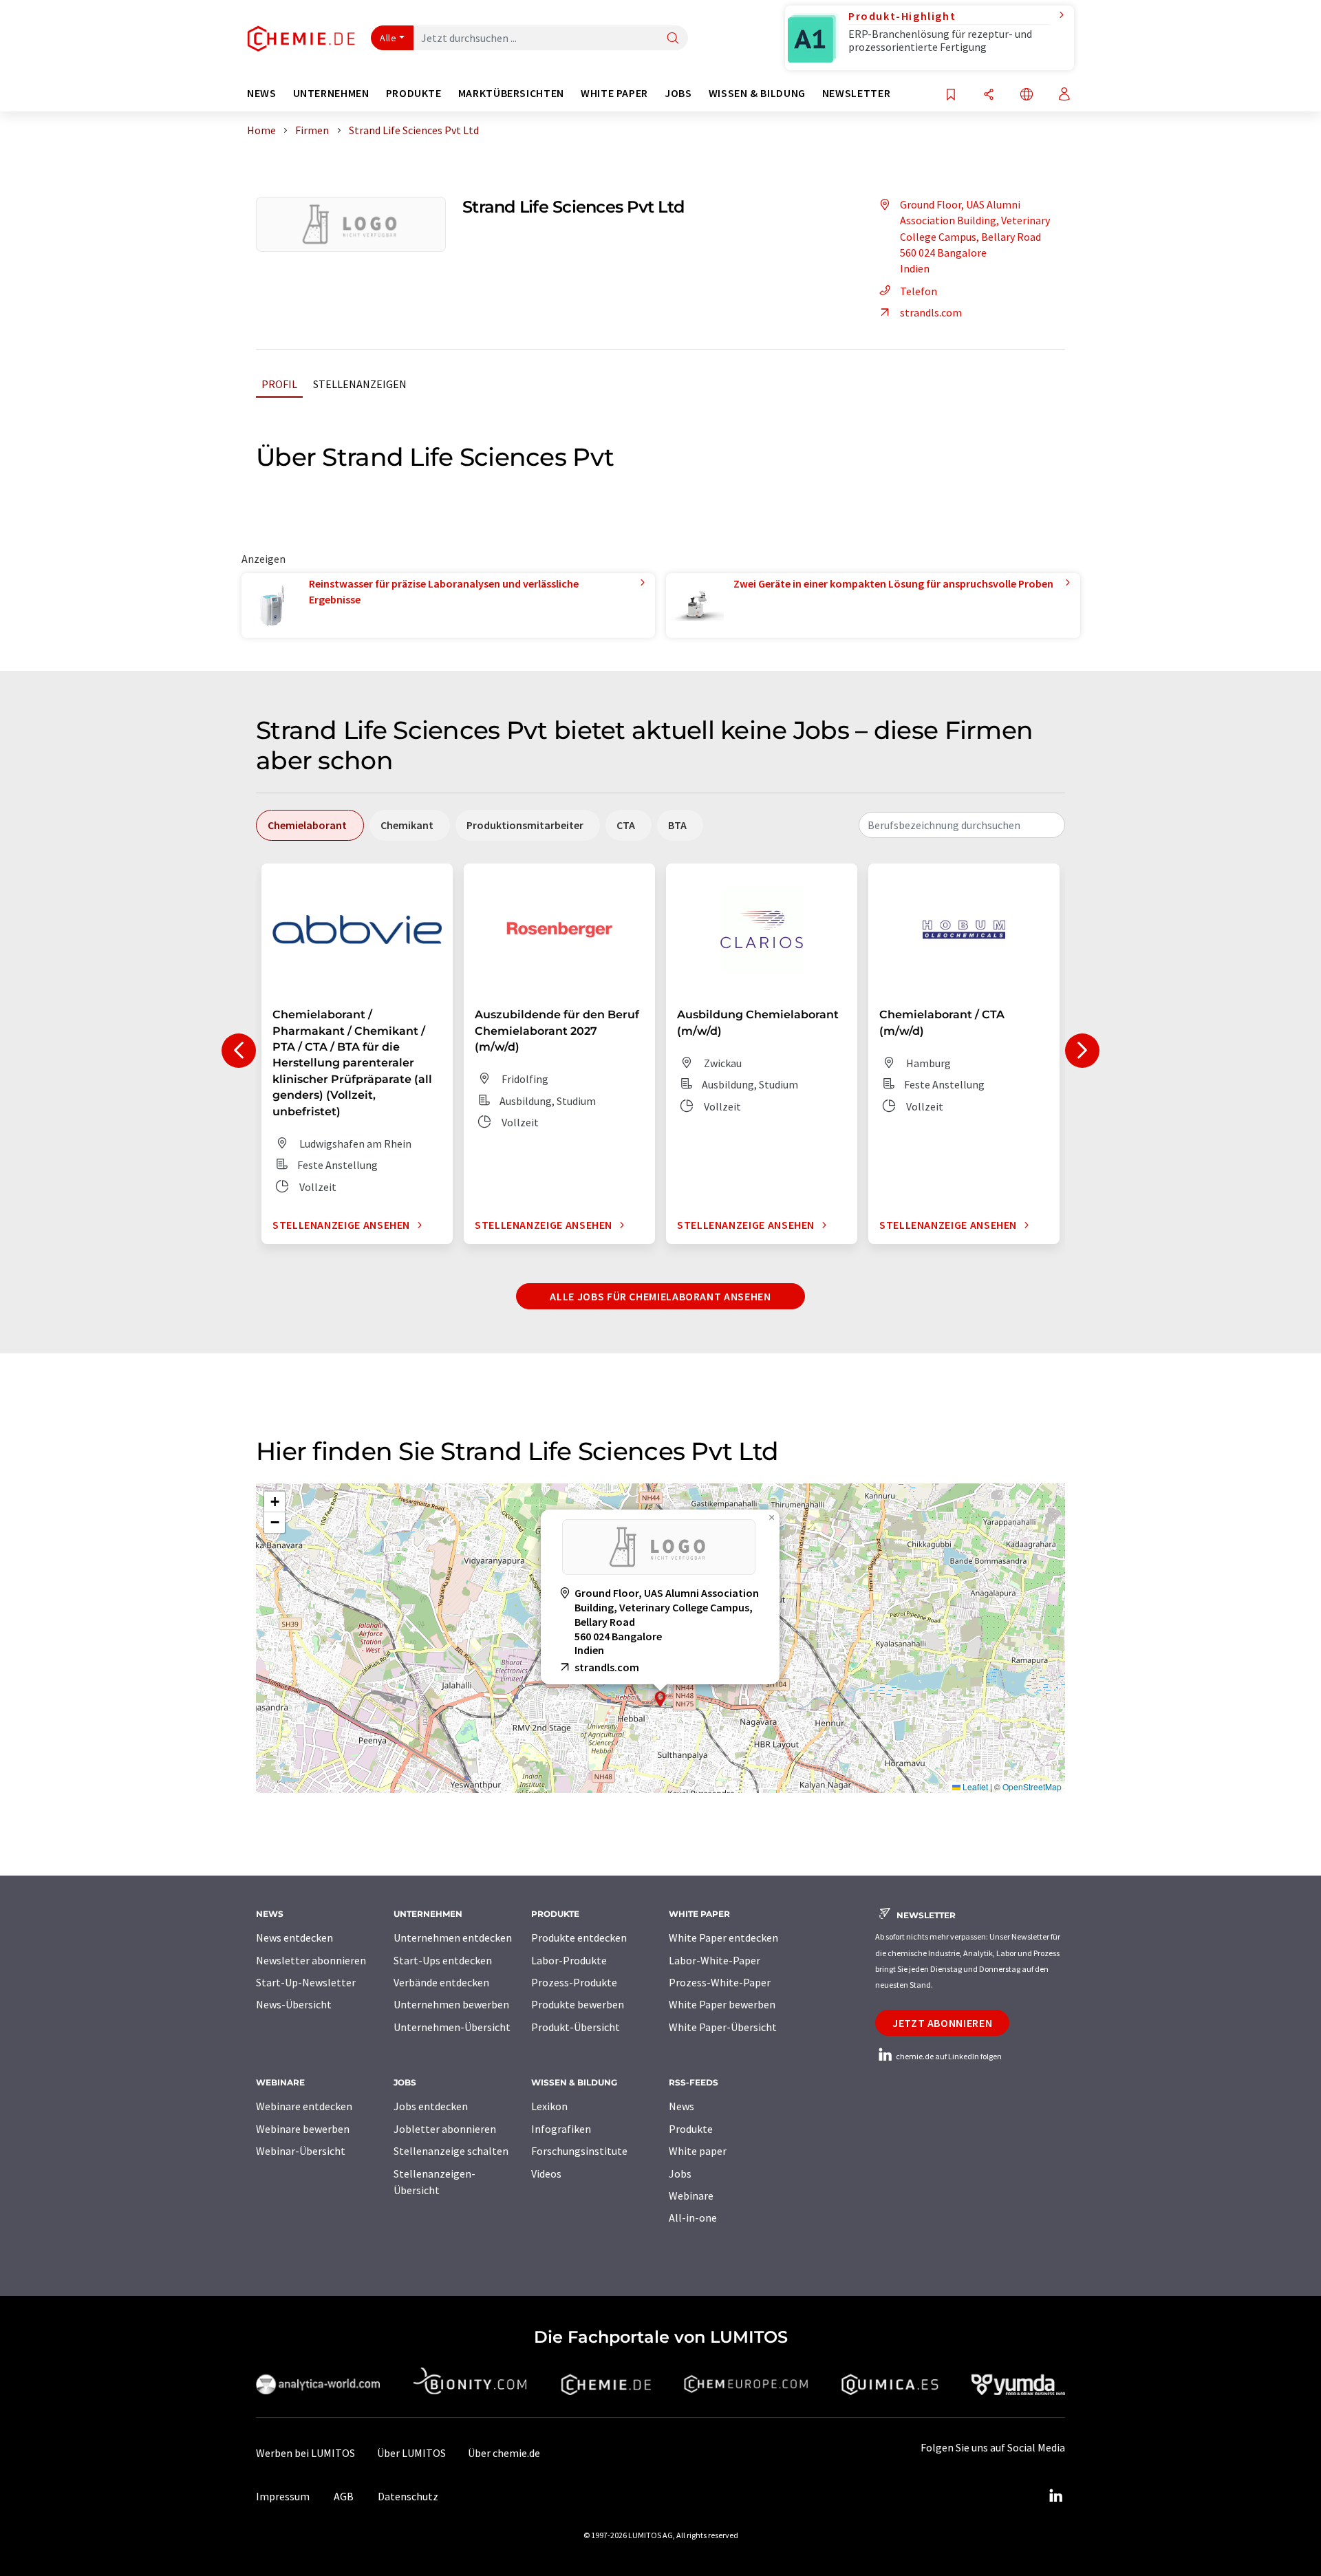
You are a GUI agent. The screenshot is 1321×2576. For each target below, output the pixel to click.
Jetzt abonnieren (942, 2023)
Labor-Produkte (569, 1960)
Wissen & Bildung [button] (757, 93)
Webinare (691, 2196)
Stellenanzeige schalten (451, 2151)
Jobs (680, 2173)
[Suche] (673, 39)
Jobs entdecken (431, 2106)
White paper (698, 2151)
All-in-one (693, 2218)
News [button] (262, 93)
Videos (546, 2173)
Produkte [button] (414, 93)
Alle (388, 38)
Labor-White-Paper (715, 1960)
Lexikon (549, 2106)
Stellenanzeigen (360, 384)
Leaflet (974, 1786)
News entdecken (294, 1938)
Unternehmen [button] (331, 93)
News (681, 2106)
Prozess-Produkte (574, 1982)
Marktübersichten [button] (511, 93)
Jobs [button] (678, 93)
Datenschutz (408, 2496)
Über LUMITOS (411, 2453)
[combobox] (962, 825)
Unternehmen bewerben (451, 2004)
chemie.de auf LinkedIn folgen (948, 2056)
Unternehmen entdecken (453, 1938)
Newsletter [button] (856, 93)
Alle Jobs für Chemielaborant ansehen (660, 1296)
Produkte (691, 2129)
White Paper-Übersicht (723, 2027)
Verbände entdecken (441, 1982)
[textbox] (962, 825)
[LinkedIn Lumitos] (1055, 2496)
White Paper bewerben (722, 2004)
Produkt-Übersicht (576, 2027)
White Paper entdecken (723, 1938)
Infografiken (561, 2129)
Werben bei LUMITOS (305, 2453)
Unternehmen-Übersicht (452, 2027)
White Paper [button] (614, 93)
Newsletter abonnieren (311, 1960)
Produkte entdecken (579, 1938)
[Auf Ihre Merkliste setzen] (951, 95)
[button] (660, 1699)
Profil (279, 384)
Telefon (919, 291)
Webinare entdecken (304, 2106)
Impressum (283, 2496)
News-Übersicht (294, 2004)
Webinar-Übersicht (301, 2151)
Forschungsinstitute (579, 2151)
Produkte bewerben (578, 2004)
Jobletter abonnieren (445, 2129)
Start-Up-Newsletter (306, 1982)
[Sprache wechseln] (1027, 95)
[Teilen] (989, 95)
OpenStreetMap (1032, 1786)
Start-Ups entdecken (443, 1960)
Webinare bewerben (303, 2129)
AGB (344, 2496)
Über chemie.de (504, 2453)
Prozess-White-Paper (720, 1982)
